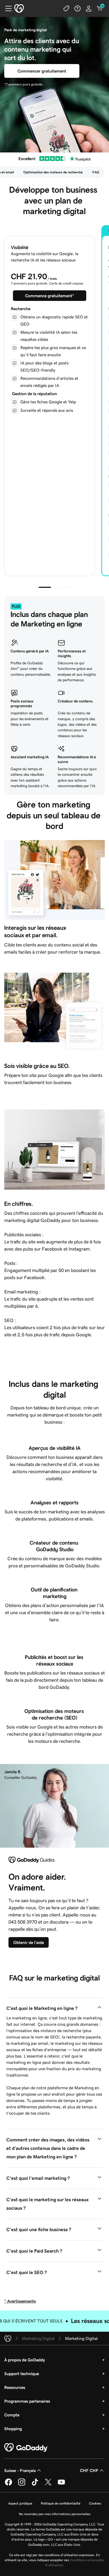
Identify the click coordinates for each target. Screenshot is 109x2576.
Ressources (15, 2387)
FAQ (96, 172)
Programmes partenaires (27, 2401)
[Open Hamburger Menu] (6, 8)
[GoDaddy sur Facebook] (8, 2485)
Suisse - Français (20, 2470)
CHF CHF (89, 2470)
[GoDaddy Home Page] (26, 2448)
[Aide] (78, 8)
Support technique (22, 2374)
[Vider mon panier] (100, 8)
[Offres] (66, 8)
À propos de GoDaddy (25, 2360)
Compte (12, 2415)
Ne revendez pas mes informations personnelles (55, 2514)
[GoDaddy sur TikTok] (35, 2485)
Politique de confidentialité (61, 2503)
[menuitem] (53, 172)
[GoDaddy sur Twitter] (48, 2485)
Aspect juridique (20, 2503)
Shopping (13, 2429)
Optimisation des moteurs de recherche (53, 172)
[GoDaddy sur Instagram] (22, 2485)
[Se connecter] (89, 8)
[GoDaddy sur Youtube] (61, 2485)
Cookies (95, 2503)
